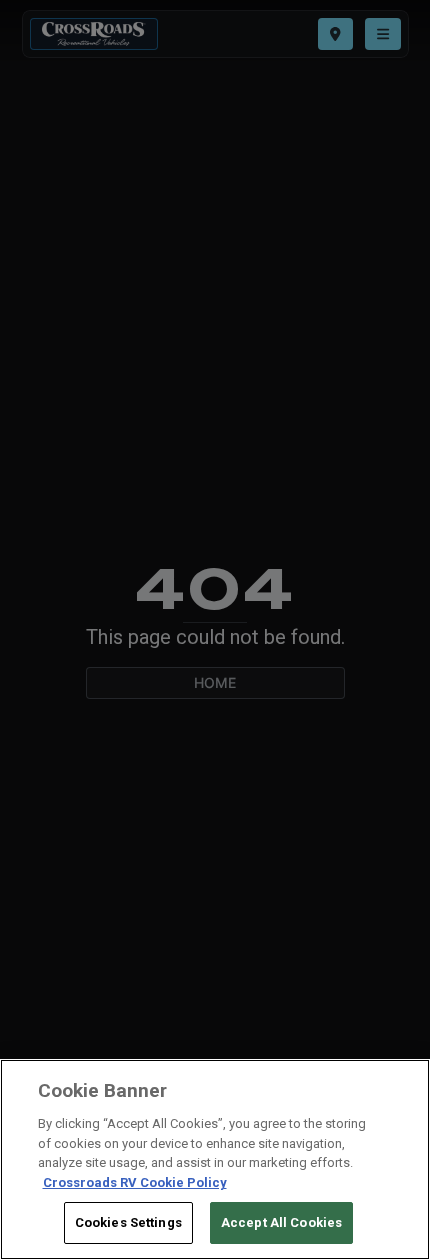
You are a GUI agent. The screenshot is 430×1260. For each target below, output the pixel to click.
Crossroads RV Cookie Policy (135, 1182)
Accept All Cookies (281, 1222)
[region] (215, 1159)
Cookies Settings (128, 1222)
